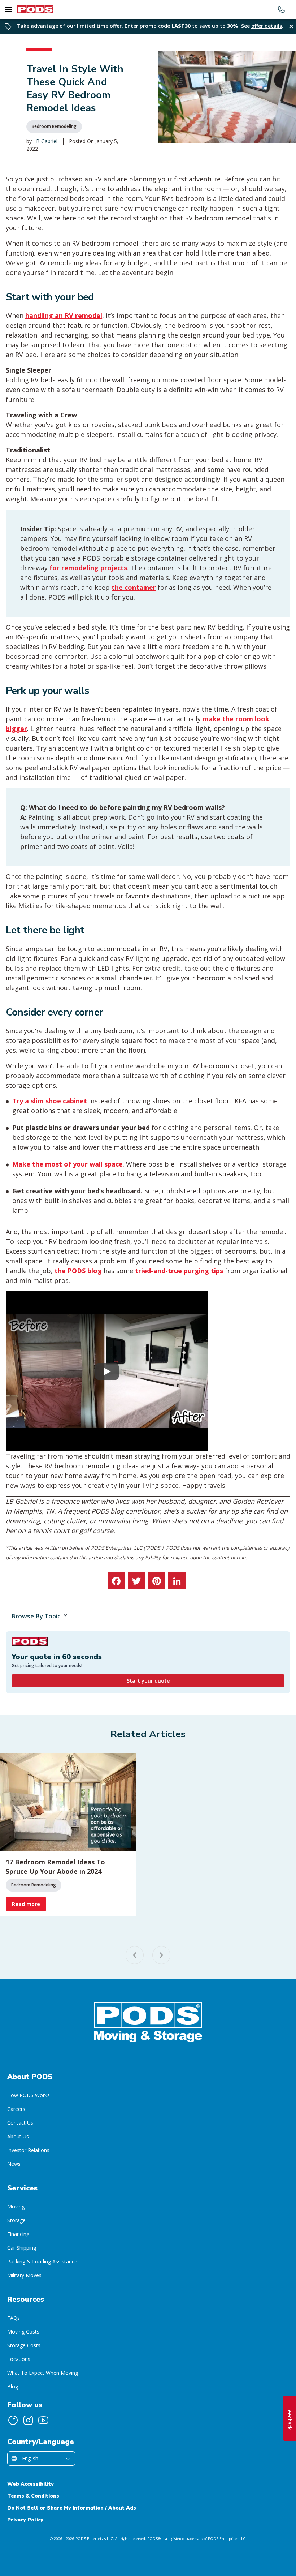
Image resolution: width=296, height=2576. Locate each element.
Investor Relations (28, 2150)
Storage (16, 2220)
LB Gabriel (45, 141)
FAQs (14, 2318)
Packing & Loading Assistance (42, 2261)
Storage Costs (24, 2345)
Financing (18, 2234)
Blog (13, 2386)
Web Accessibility (31, 2484)
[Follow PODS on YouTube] (43, 2420)
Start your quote (148, 1681)
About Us (18, 2136)
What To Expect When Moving (43, 2373)
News (14, 2164)
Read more (26, 1904)
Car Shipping (22, 2248)
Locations (19, 2359)
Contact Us (20, 2123)
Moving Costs (23, 2332)
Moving (16, 2206)
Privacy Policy (25, 2520)
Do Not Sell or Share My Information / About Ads (72, 2508)
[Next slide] (161, 1955)
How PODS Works (29, 2095)
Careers (16, 2109)
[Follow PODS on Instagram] (28, 2420)
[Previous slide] (135, 1955)
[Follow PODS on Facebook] (13, 2420)
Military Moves (24, 2275)
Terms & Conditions (33, 2496)
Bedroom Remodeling (54, 126)
